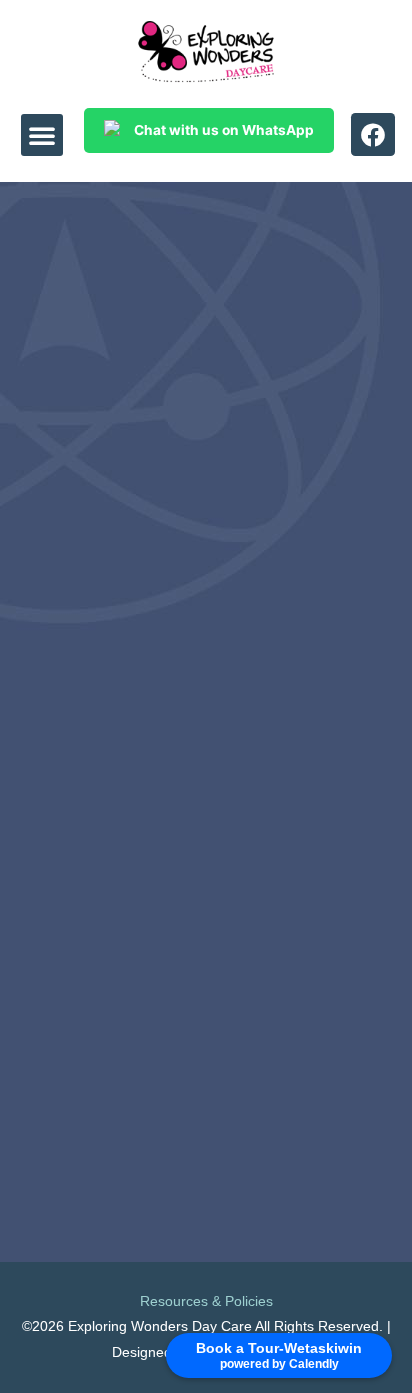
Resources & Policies (206, 1301)
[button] (42, 135)
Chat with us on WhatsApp (224, 130)
